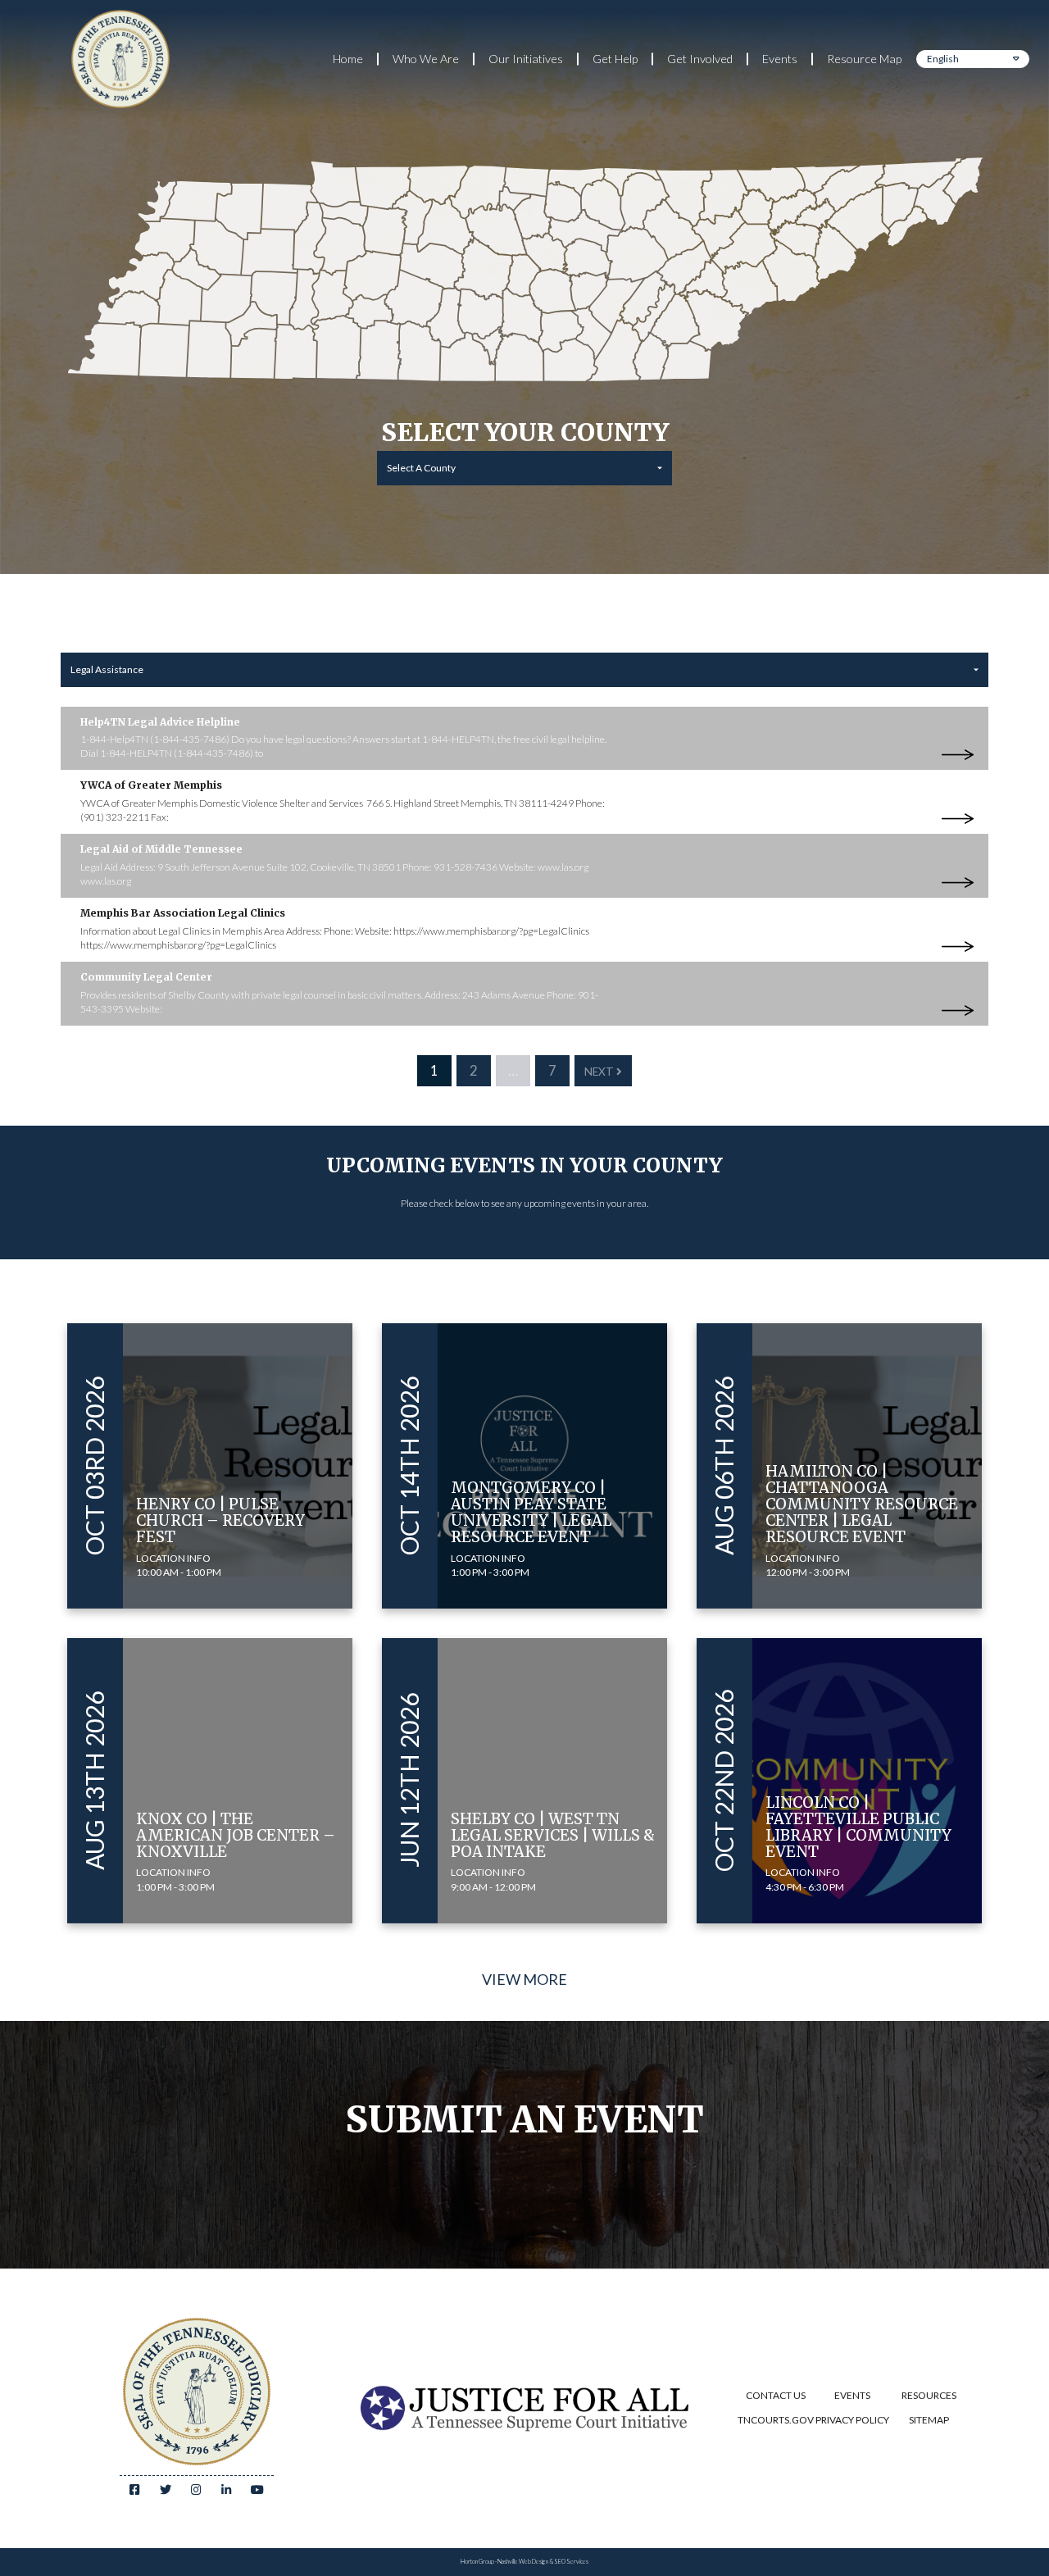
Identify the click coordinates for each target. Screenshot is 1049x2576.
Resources (929, 2395)
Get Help (615, 59)
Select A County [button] (421, 468)
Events (780, 59)
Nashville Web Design (523, 2562)
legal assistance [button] (107, 669)
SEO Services (571, 2562)
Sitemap (929, 2420)
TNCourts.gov (776, 2420)
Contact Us (776, 2395)
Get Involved (700, 59)
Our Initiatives (526, 59)
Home (348, 59)
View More (524, 1979)
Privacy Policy (852, 2420)
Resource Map (864, 59)
